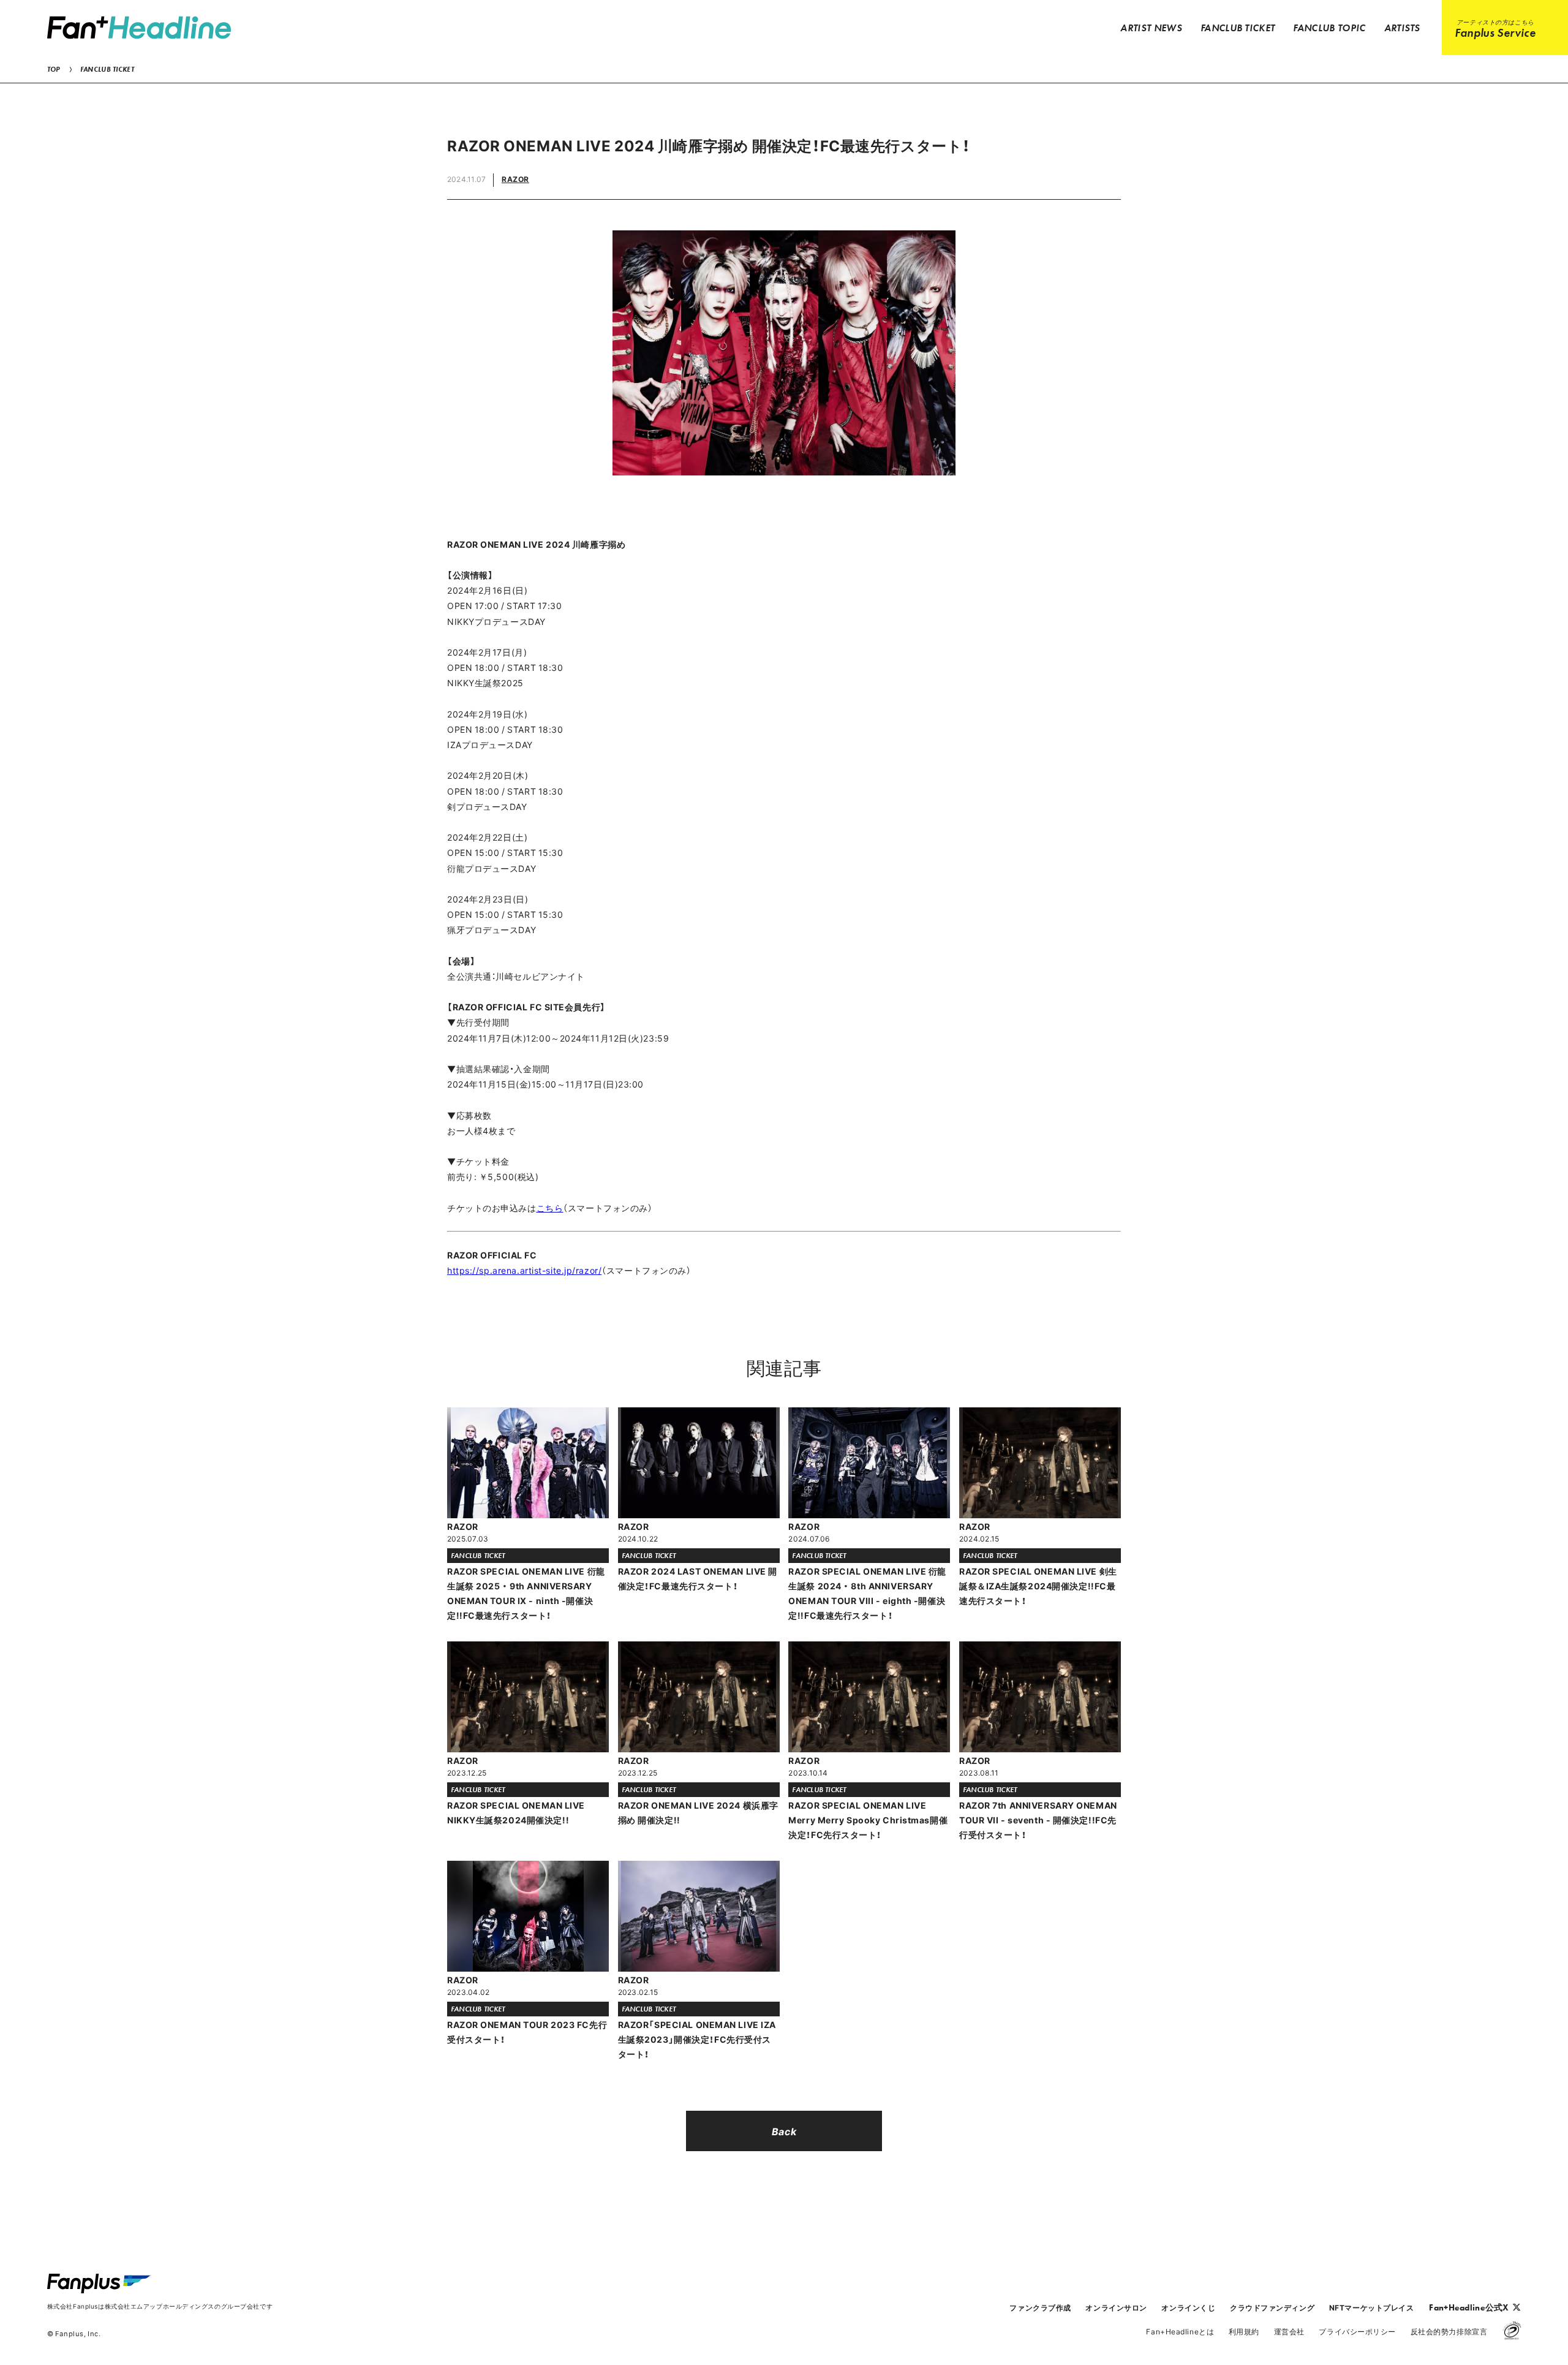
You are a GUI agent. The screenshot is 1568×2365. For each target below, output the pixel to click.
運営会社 (1289, 2331)
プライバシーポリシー (1357, 2331)
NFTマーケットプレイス (1372, 2307)
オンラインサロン (1116, 2307)
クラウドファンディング (1272, 2307)
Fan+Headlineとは (1180, 2331)
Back (784, 2131)
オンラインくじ (1188, 2307)
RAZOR (515, 179)
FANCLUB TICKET (107, 69)
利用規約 (1244, 2331)
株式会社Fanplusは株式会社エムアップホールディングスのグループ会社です (160, 2306)
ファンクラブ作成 (1040, 2307)
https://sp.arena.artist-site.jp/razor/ (524, 1270)
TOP (54, 69)
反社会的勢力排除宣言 (1449, 2331)
